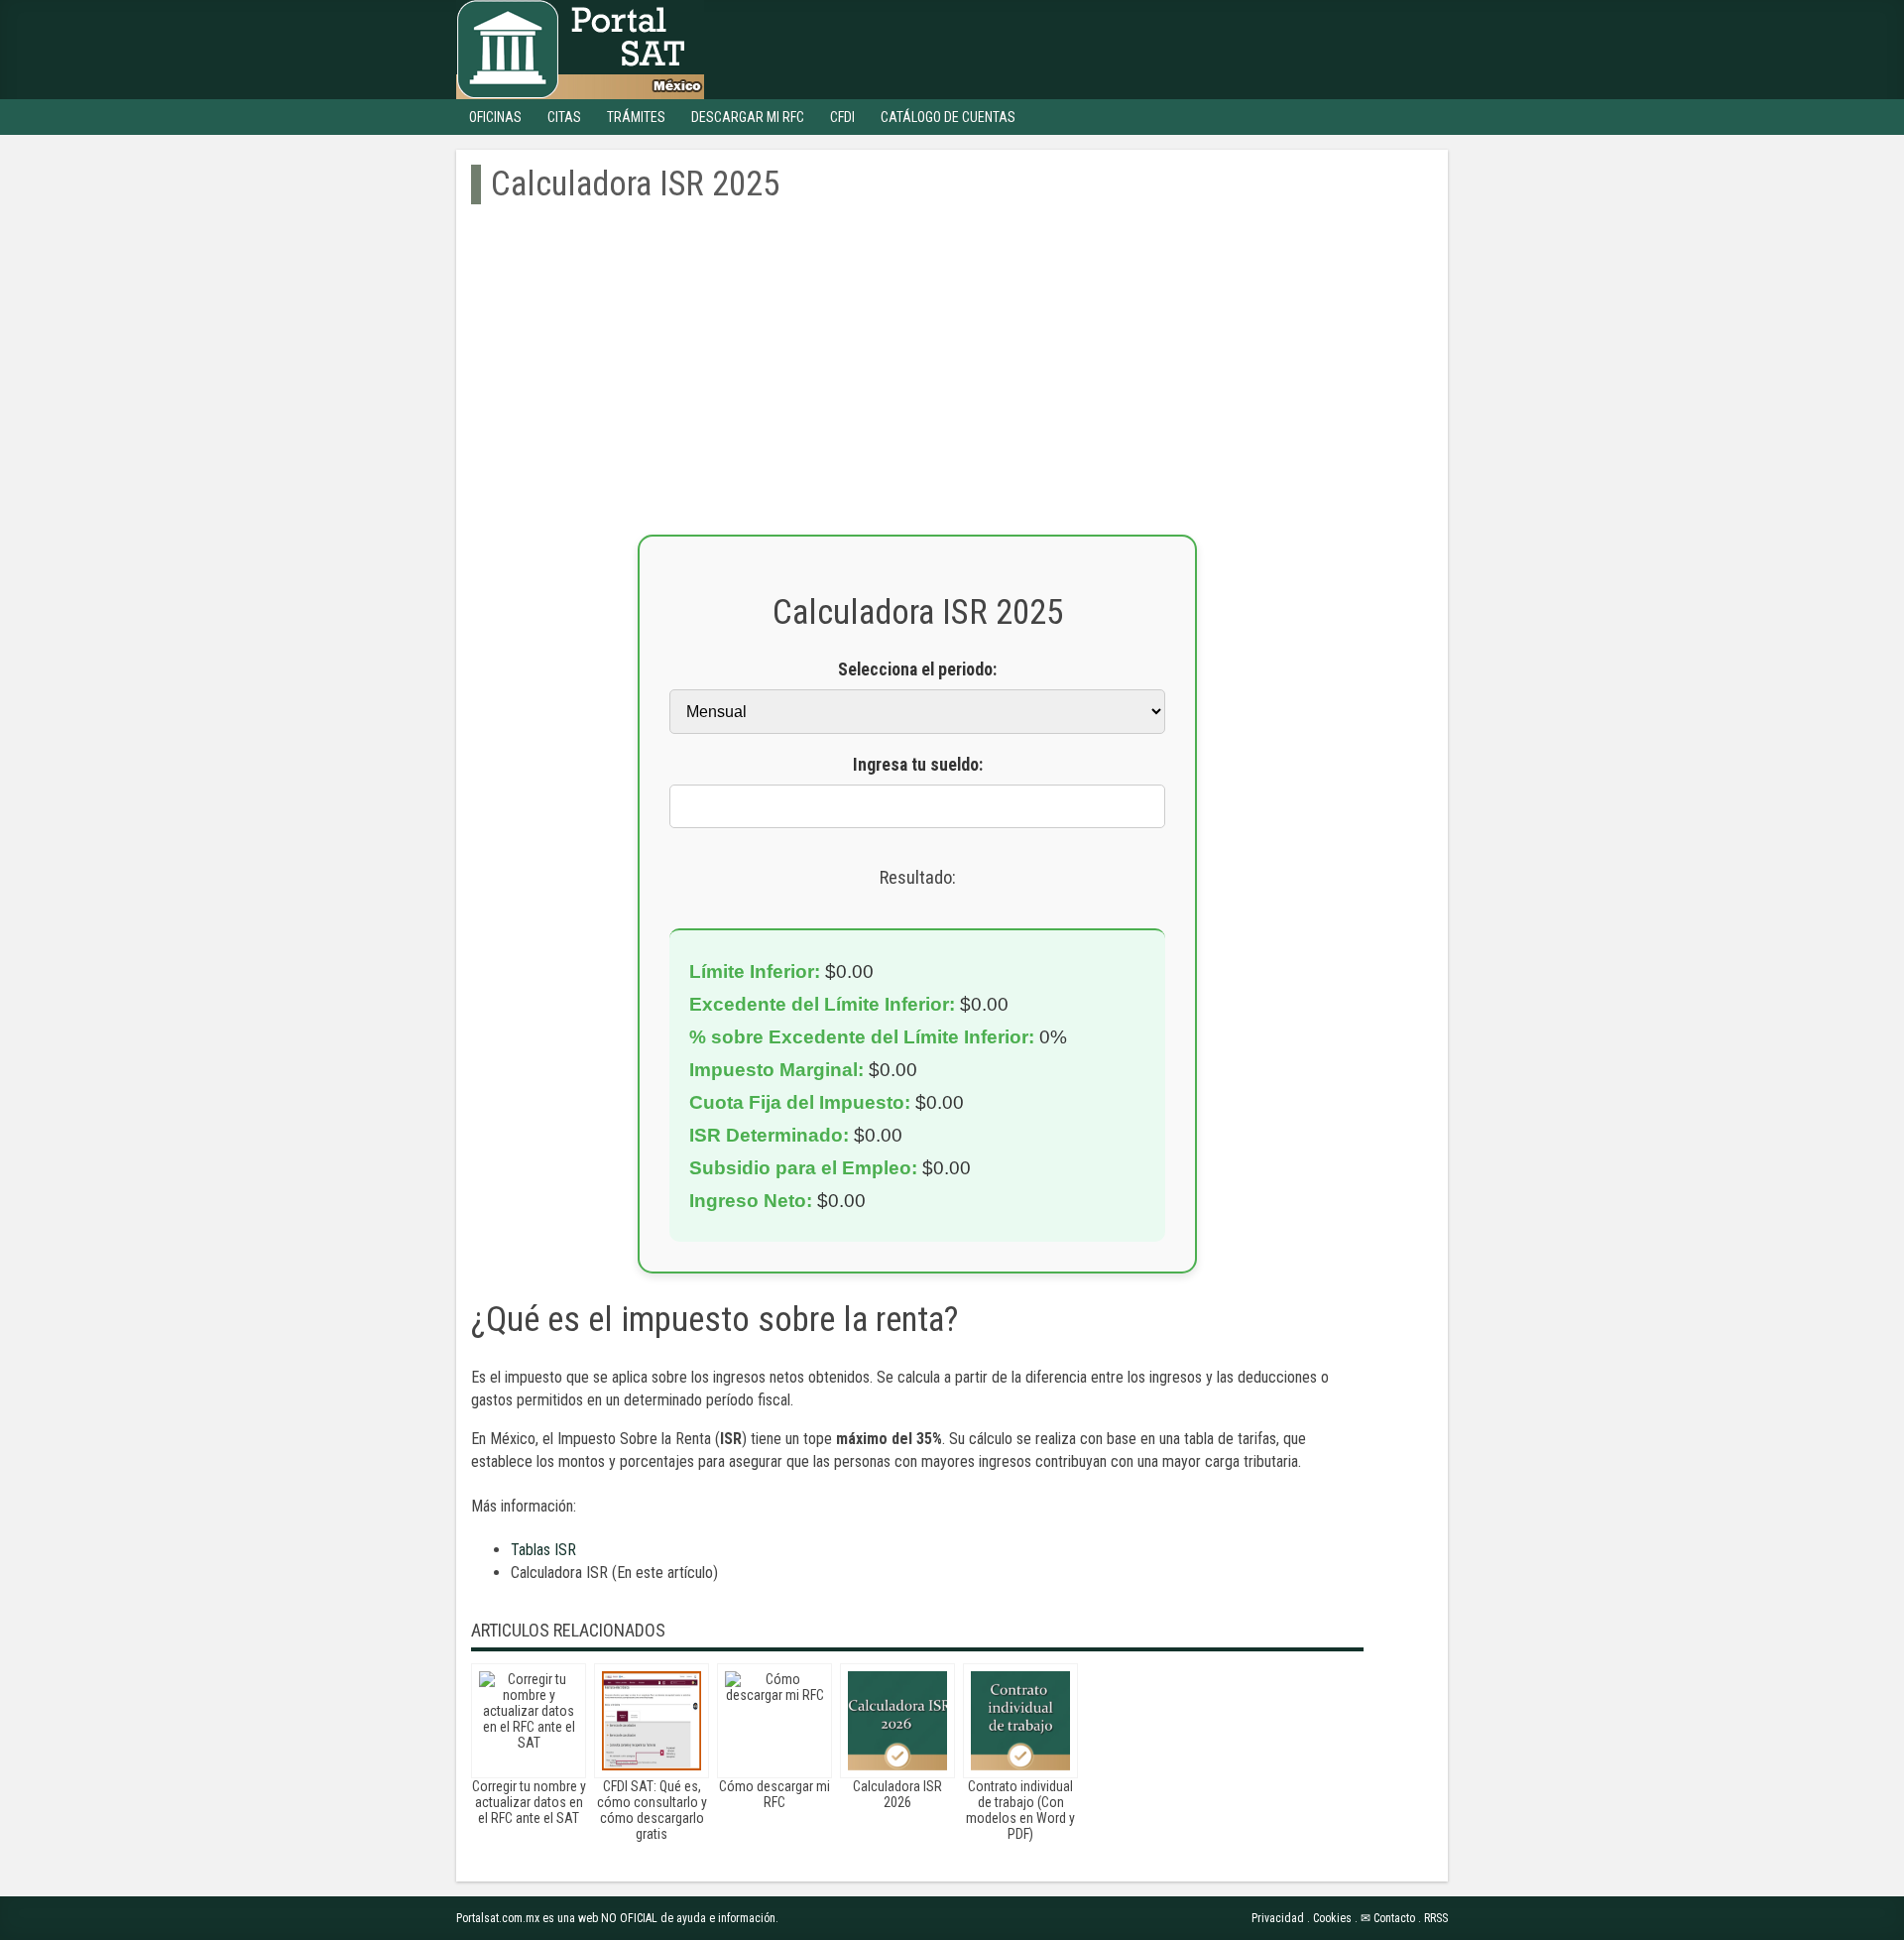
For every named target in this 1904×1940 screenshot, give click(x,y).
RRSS (1436, 1918)
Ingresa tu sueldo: (918, 765)
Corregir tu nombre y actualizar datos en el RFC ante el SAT (529, 1802)
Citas (564, 117)
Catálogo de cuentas (948, 117)
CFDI (842, 117)
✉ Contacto (1388, 1918)
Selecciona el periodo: (917, 669)
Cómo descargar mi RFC (774, 1794)
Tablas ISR (543, 1550)
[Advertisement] (917, 396)
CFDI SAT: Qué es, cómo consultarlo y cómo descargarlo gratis (652, 1810)
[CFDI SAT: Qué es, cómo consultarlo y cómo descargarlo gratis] (652, 1721)
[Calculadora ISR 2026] (897, 1721)
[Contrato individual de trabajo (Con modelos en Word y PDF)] (1020, 1721)
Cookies (1332, 1918)
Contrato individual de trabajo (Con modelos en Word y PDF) (1020, 1810)
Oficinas (495, 117)
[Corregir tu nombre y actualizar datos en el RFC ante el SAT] (529, 1721)
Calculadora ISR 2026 (897, 1794)
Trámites (636, 117)
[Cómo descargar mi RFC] (774, 1721)
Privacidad (1278, 1918)
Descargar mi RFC (748, 117)
